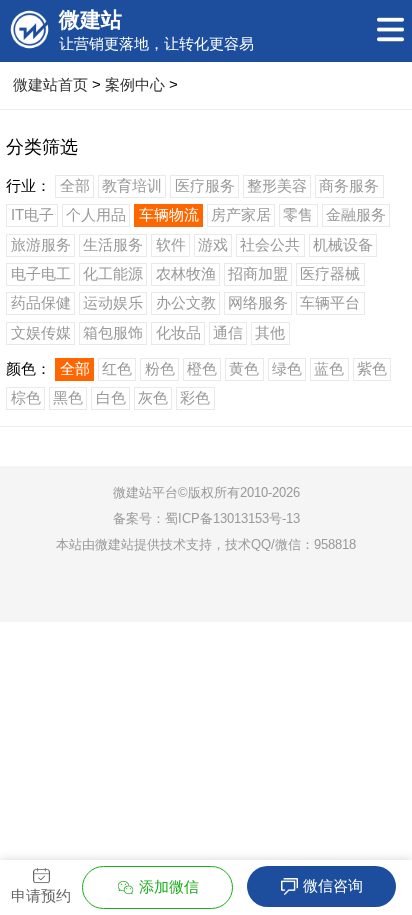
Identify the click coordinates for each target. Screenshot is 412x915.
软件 (171, 244)
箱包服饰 (113, 332)
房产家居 (241, 214)
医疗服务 (205, 185)
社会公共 (270, 244)
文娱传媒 (41, 332)
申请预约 (41, 895)
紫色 (372, 368)
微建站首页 (50, 84)
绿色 (287, 368)
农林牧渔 (186, 273)
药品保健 (41, 302)
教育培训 (132, 185)
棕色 (26, 397)
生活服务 (113, 244)
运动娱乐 (113, 302)
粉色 (160, 368)
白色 (111, 397)
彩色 (195, 397)
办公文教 (186, 302)
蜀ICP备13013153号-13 (232, 518)
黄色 (244, 368)
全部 (75, 185)
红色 (117, 368)
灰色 (153, 397)
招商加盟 (258, 273)
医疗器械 (330, 273)
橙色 (202, 368)
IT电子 (32, 214)
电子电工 (41, 273)
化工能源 (113, 273)
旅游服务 (41, 244)
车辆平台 (330, 302)
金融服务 (356, 214)
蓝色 (329, 368)
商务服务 (349, 185)
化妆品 (178, 332)
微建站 (114, 544)
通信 (228, 332)
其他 (270, 332)
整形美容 (277, 185)
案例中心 (135, 84)
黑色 (68, 397)
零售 (298, 214)
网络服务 (258, 302)
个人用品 (96, 214)
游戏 (213, 244)
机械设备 (343, 244)
